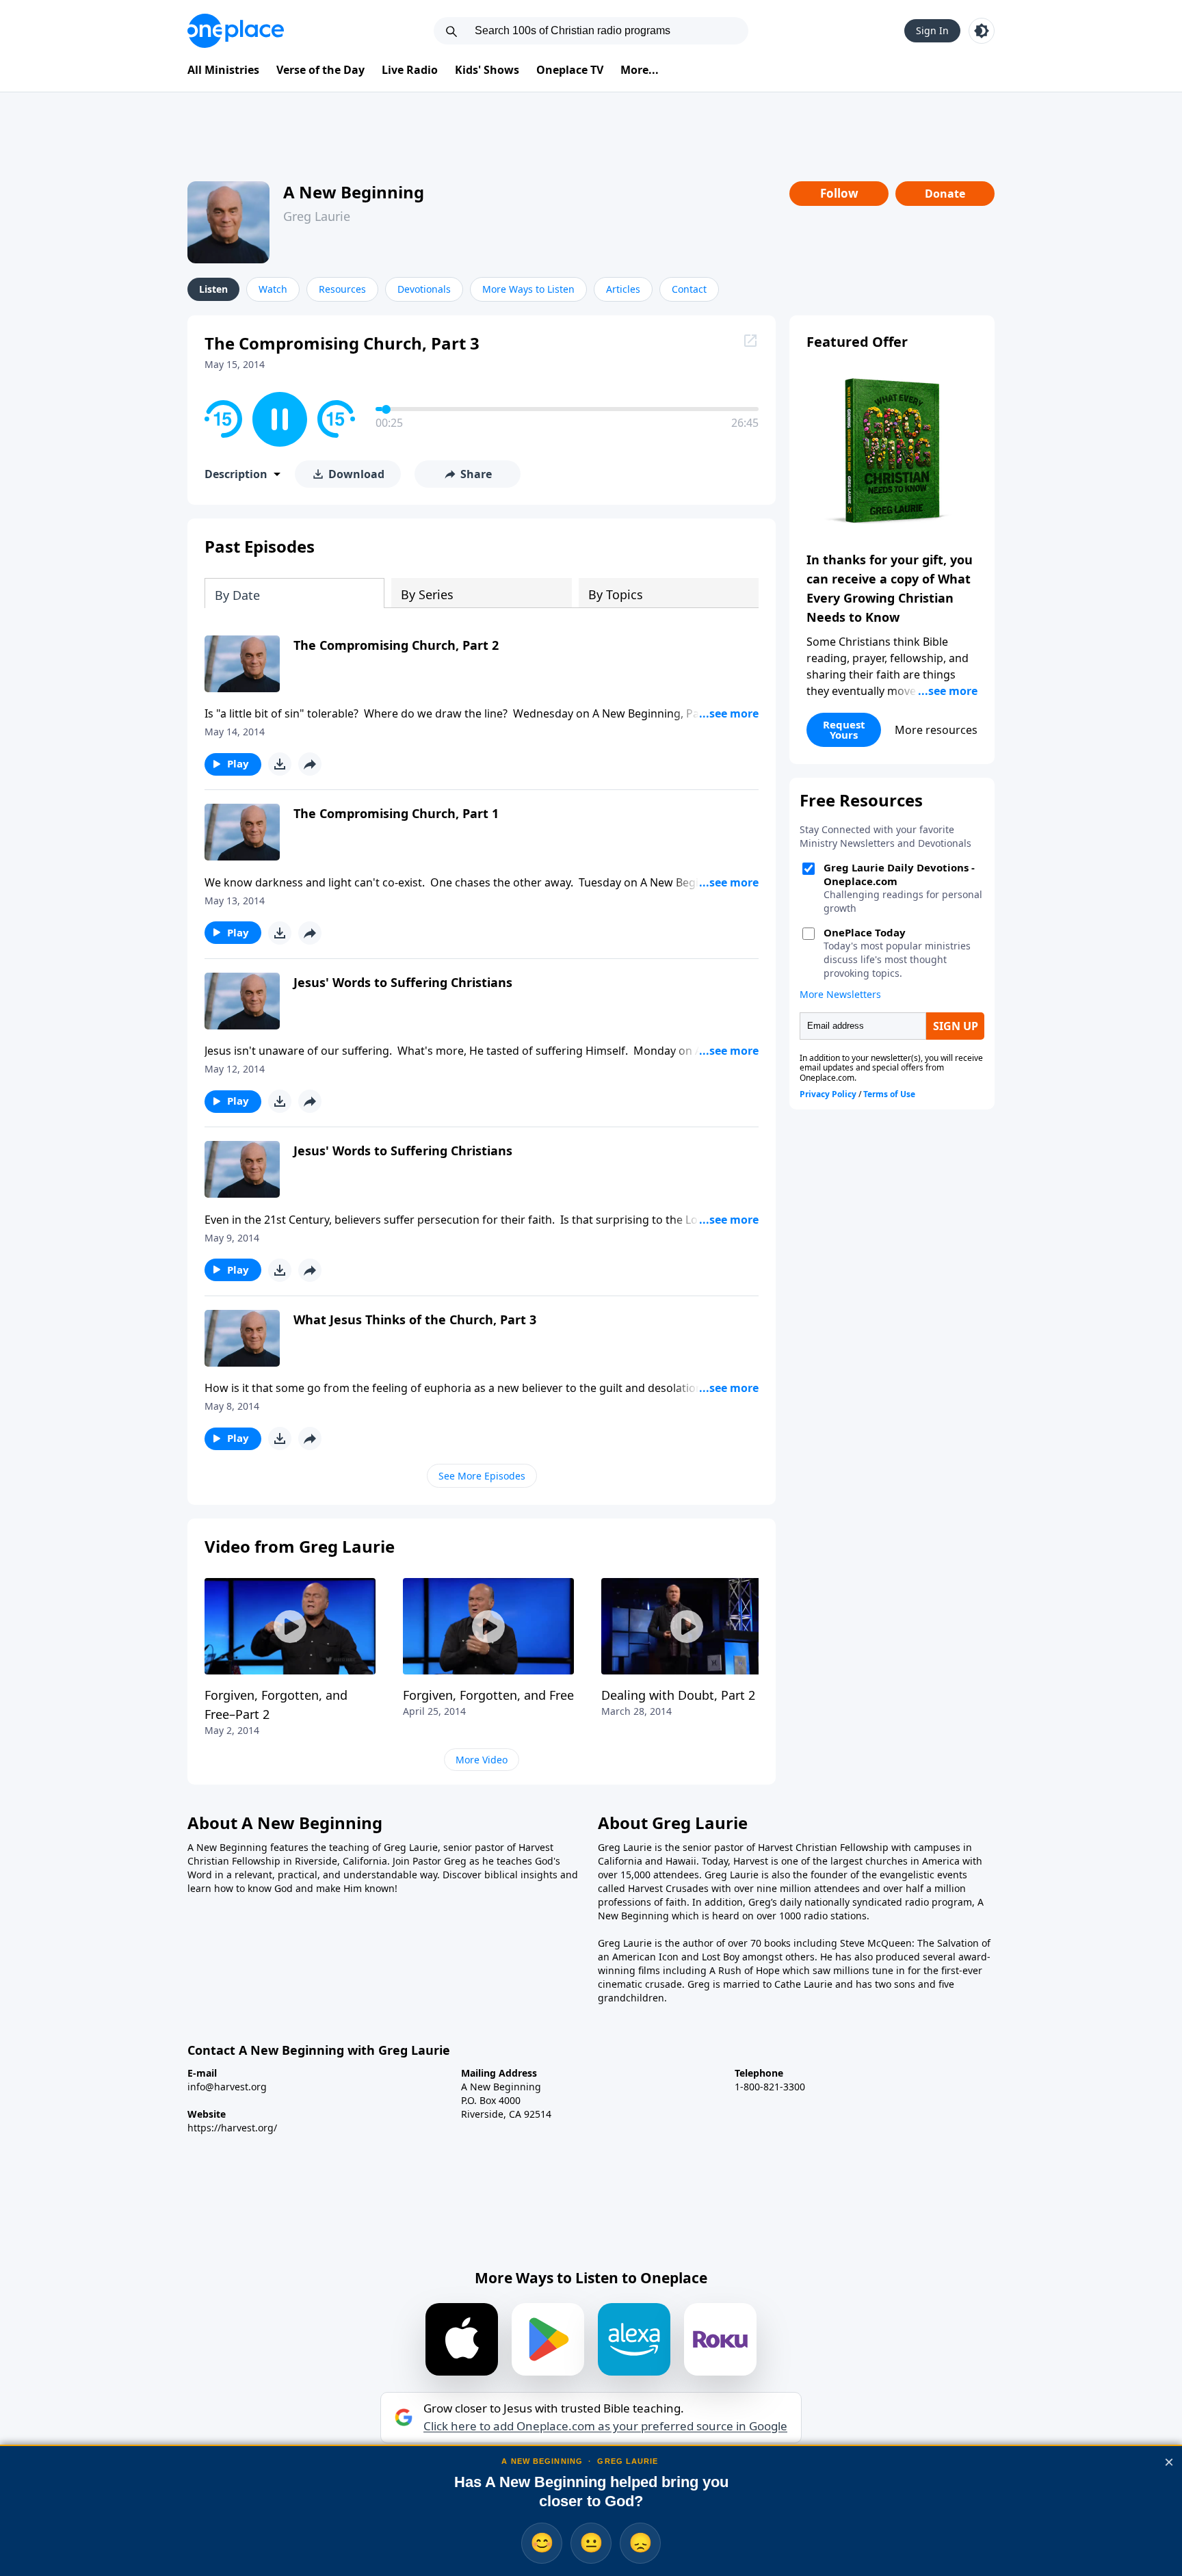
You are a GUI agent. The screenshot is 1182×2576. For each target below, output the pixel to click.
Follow (839, 193)
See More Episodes (482, 1476)
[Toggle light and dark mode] (982, 31)
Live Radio (410, 70)
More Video (482, 1760)
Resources (342, 289)
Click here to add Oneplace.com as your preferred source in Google (605, 2426)
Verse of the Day (320, 70)
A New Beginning (354, 192)
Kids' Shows (487, 70)
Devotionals (424, 289)
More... (640, 70)
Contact (689, 289)
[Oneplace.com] (236, 31)
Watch (273, 289)
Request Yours (844, 730)
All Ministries (223, 70)
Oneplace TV (570, 70)
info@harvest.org (227, 2087)
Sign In (932, 30)
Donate (945, 194)
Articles (623, 289)
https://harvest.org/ (232, 2128)
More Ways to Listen (528, 289)
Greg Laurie (317, 216)
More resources (936, 730)
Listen (213, 289)
